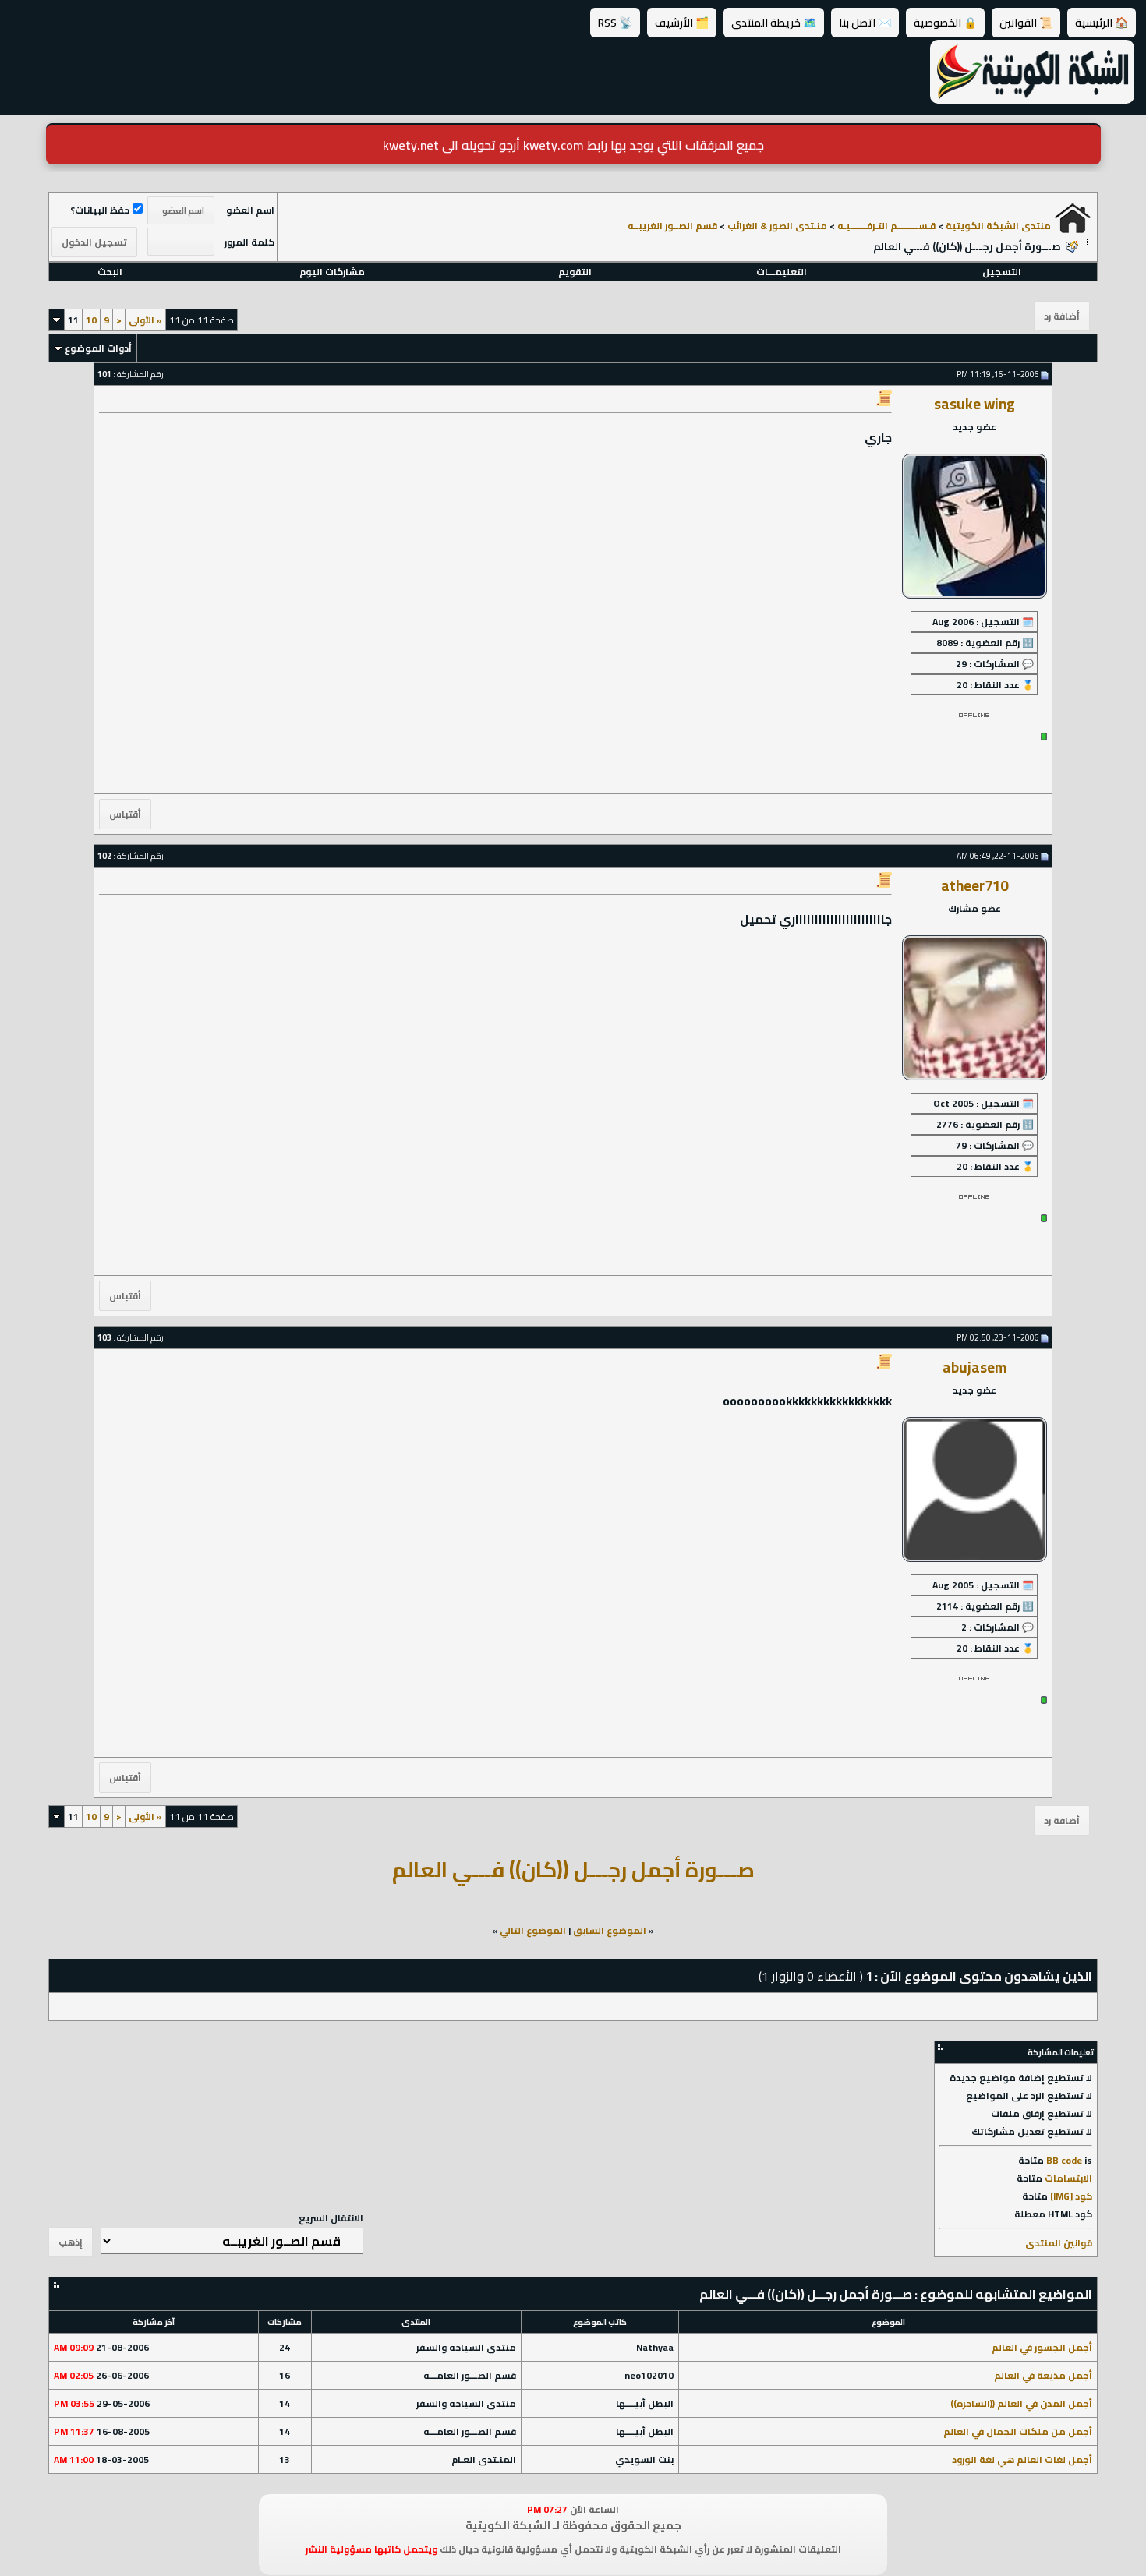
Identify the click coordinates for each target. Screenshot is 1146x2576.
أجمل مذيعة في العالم (1043, 2375)
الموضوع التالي (533, 1930)
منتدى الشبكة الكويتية (998, 226)
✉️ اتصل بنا (865, 23)
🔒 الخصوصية (945, 23)
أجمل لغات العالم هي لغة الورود (1022, 2459)
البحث (110, 272)
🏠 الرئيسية (1102, 23)
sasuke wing (974, 404)
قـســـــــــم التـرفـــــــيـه (886, 226)
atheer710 (974, 886)
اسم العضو (250, 210)
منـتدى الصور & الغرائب (777, 226)
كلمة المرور (249, 242)
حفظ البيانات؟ (100, 210)
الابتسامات (1068, 2178)
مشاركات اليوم (332, 272)
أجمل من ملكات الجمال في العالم (1018, 2431)
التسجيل (1002, 272)
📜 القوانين (1026, 23)
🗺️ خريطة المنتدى (774, 23)
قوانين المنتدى (1059, 2243)
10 (91, 320)
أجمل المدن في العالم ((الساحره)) (1021, 2403)
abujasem (974, 1368)
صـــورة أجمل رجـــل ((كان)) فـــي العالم (573, 1869)
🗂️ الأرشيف (682, 23)
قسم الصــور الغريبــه (672, 226)
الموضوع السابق (610, 1930)
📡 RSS (615, 23)
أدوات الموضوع (98, 348)
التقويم (575, 272)
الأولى (145, 320)
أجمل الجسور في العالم (1042, 2347)
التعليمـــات (782, 272)
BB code (1064, 2160)
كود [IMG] (1071, 2196)
